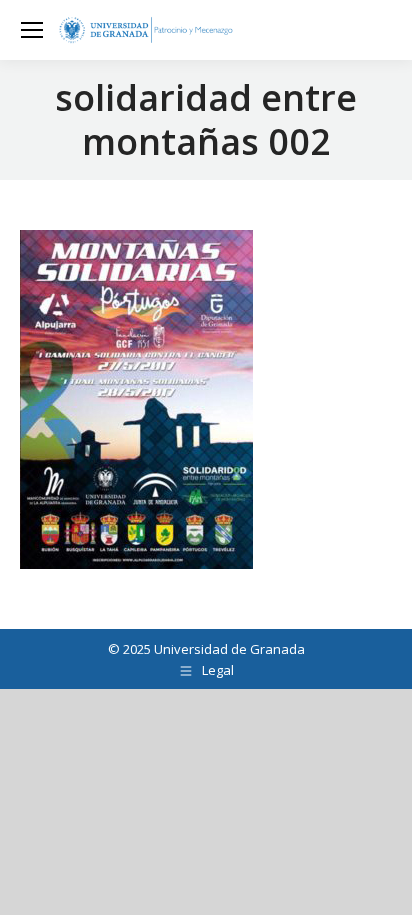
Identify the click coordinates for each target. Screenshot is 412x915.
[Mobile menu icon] (32, 30)
